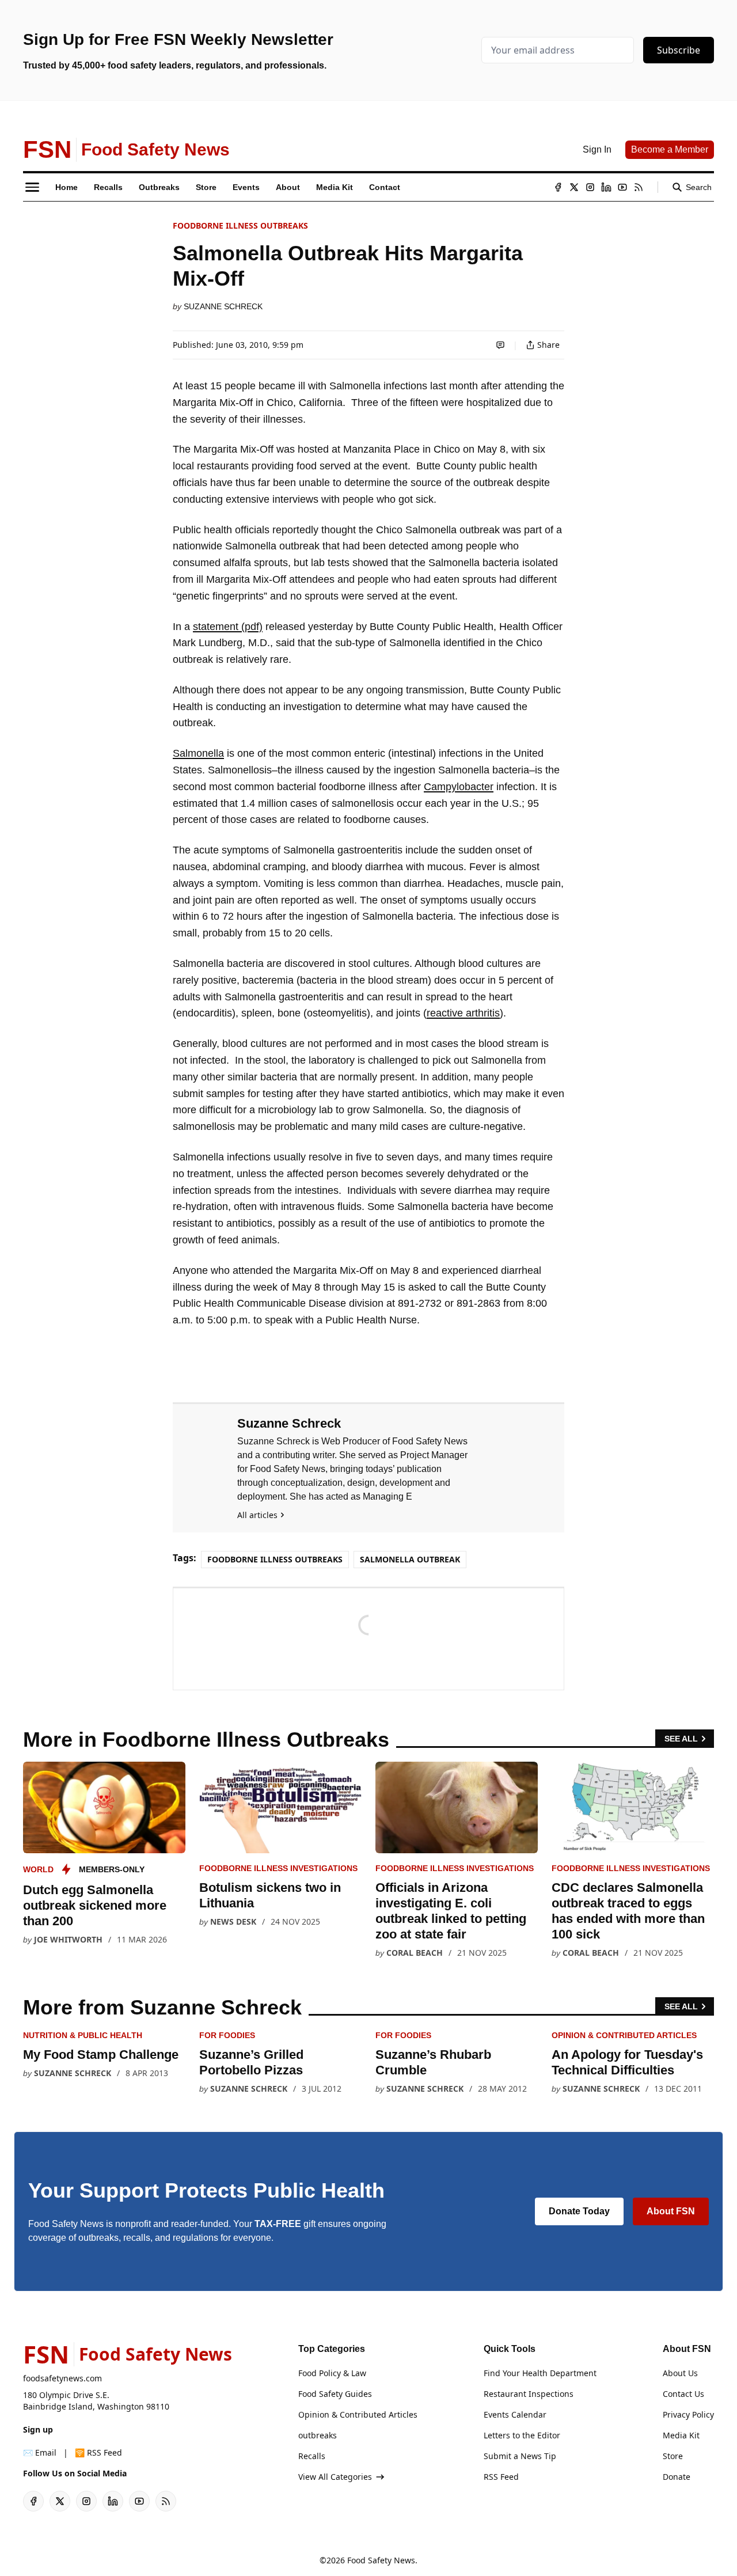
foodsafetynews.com (62, 2378)
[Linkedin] (606, 187)
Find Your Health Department (540, 2373)
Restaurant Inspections (529, 2394)
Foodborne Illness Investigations (278, 1868)
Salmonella (198, 753)
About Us (680, 2373)
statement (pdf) (228, 627)
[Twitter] (574, 187)
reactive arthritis (463, 1013)
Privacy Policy (688, 2414)
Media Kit (681, 2435)
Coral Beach (415, 1953)
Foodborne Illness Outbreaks (240, 225)
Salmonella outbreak (410, 1559)
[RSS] (639, 187)
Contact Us (683, 2394)
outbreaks (318, 2435)
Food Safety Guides (335, 2394)
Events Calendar (515, 2414)
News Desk (233, 1921)
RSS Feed (501, 2477)
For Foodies (227, 2035)
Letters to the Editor (522, 2435)
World (38, 1869)
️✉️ (40, 2452)
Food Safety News (381, 2560)
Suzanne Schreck (223, 306)
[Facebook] (558, 187)
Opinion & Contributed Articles (624, 2035)
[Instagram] (590, 187)
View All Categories (335, 2477)
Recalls (312, 2456)
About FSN (671, 2211)
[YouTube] (622, 187)
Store (673, 2456)
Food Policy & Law (332, 2373)
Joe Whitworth (68, 1939)
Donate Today (579, 2211)
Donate (677, 2477)
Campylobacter (459, 787)
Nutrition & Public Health (83, 2035)
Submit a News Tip (520, 2456)
